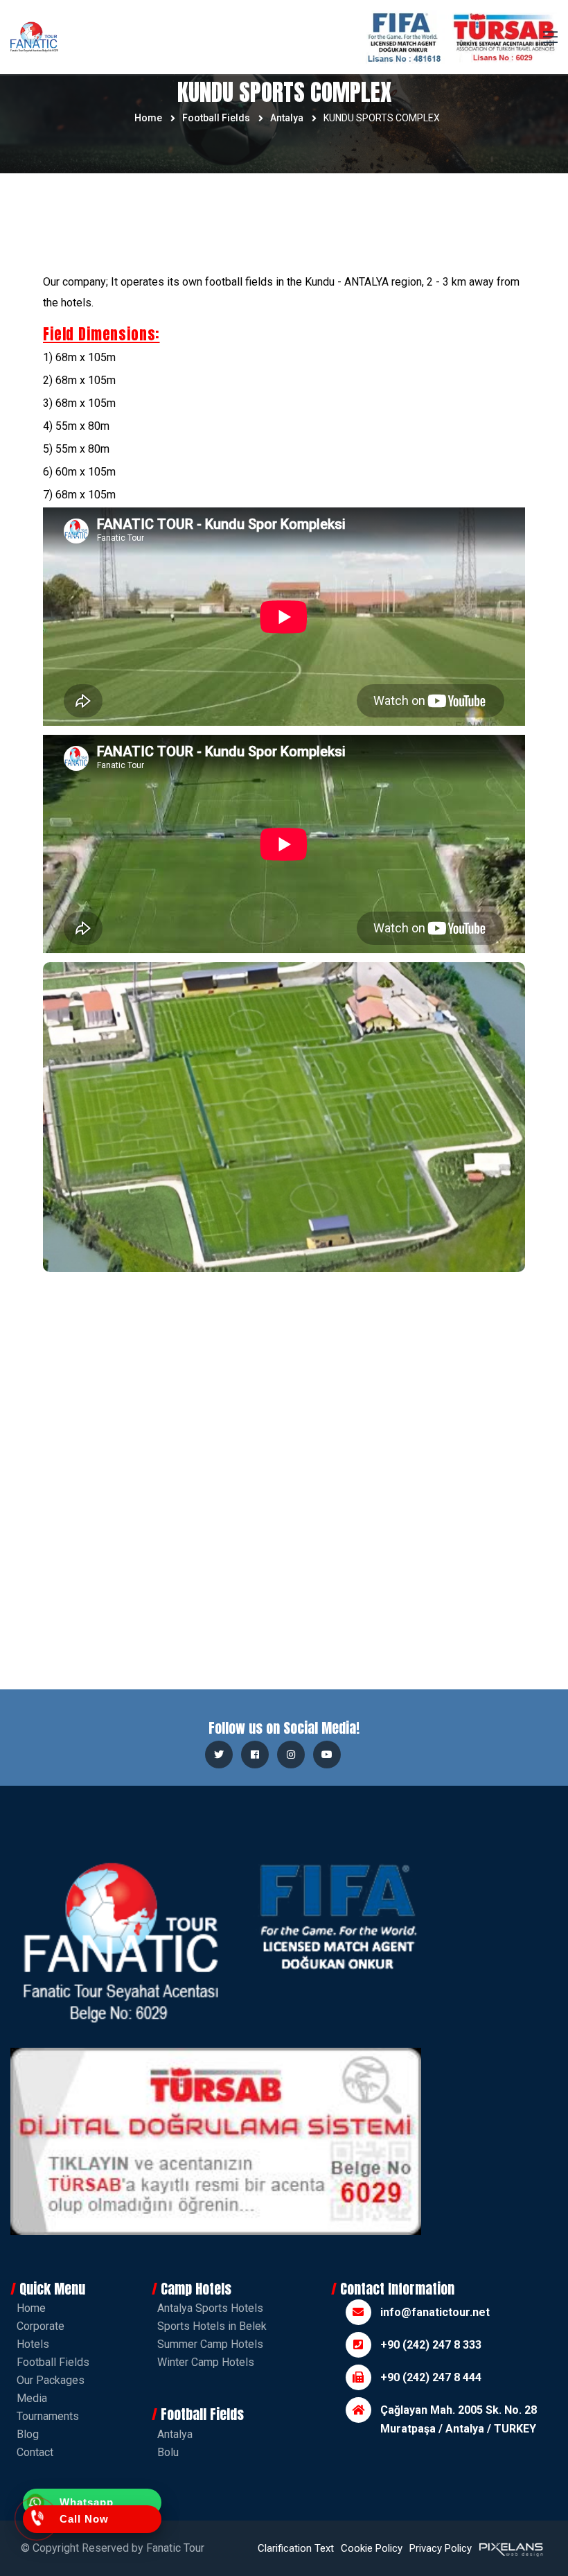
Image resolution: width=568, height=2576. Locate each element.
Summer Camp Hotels (210, 2344)
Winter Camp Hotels (206, 2362)
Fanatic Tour (175, 2548)
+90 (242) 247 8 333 (431, 2345)
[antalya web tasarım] (510, 2548)
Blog (28, 2434)
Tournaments (48, 2416)
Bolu (168, 2452)
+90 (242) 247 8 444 (431, 2377)
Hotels (33, 2344)
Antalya (287, 118)
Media (32, 2398)
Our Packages (51, 2380)
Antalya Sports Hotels (210, 2308)
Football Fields (216, 118)
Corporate (41, 2326)
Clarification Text (296, 2548)
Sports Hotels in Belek (212, 2326)
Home (148, 118)
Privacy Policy (441, 2548)
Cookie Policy (372, 2548)
